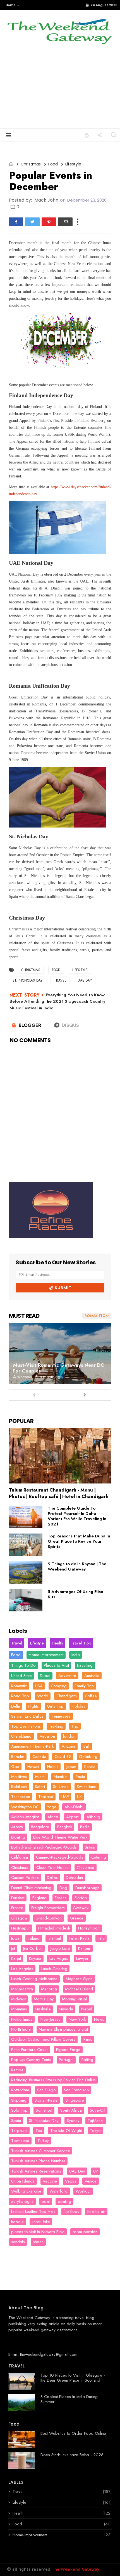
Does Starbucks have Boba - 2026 (72, 2455)
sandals (18, 2242)
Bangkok (65, 1827)
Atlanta (17, 1827)
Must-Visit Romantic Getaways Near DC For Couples (59, 1368)
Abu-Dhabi (74, 1807)
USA (39, 1686)
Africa (53, 1817)
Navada (66, 2009)
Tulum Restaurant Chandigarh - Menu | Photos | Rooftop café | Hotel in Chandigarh (59, 1493)
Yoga (52, 1807)
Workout (83, 2191)
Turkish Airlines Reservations (36, 2171)
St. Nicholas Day (27, 980)
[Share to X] (32, 222)
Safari (40, 1787)
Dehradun (74, 1877)
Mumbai (61, 1777)
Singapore (75, 2100)
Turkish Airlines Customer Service (41, 2151)
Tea (39, 2131)
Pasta (80, 1777)
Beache (18, 1757)
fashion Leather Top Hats (33, 2211)
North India (21, 2029)
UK (79, 1797)
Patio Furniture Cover (30, 2050)
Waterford (58, 2191)
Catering (99, 1857)
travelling (85, 1665)
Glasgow (19, 1918)
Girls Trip (55, 1706)
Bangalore (40, 1827)
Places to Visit (56, 1665)
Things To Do (23, 1665)
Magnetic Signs (79, 1979)
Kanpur (84, 1948)
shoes (38, 2242)
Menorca (49, 1989)
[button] (11, 5)
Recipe (17, 2070)
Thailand (46, 1797)
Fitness (61, 1898)
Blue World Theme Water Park (60, 1837)
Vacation (47, 1736)
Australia (92, 1676)
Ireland (34, 1938)
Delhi (15, 1706)
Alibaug (93, 1817)
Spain (16, 2121)
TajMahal (96, 2121)
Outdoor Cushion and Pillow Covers (43, 2039)
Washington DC (25, 1807)
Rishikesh (19, 1787)
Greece (77, 1918)
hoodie (17, 2222)
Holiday (79, 1706)
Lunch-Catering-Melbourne (34, 1979)
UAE (65, 1797)
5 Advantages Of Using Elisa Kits (75, 1594)
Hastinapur (21, 1928)
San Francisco (76, 2090)
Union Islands (23, 2181)
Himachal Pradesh (54, 1928)
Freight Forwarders (48, 1908)
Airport (72, 1817)
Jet (13, 1948)
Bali (87, 1746)
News (99, 2019)
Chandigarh (67, 1696)
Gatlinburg (88, 1757)
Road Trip (20, 1696)
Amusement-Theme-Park (32, 1746)
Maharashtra (22, 1989)
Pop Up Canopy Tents (31, 2060)
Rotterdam (20, 2090)
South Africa (71, 2110)
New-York (77, 2019)
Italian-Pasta (79, 1938)
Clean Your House (52, 1867)
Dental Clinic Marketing (31, 1888)
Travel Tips (81, 1643)
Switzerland (87, 1787)
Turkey (43, 2141)
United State (21, 1676)
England (39, 1898)
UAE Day (85, 980)
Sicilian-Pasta (46, 2100)
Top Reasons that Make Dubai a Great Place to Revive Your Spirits (79, 1541)
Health (57, 1643)
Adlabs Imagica (25, 1817)
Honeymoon (89, 1928)
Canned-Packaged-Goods (60, 1857)
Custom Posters (25, 1877)
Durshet (18, 1898)
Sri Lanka (61, 1787)
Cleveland (86, 1867)
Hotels (53, 1767)
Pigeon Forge (68, 2050)
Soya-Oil (98, 2110)
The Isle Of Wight (66, 2131)
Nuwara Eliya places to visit (63, 2029)
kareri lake (41, 2222)
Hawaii (33, 1767)
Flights (33, 1706)
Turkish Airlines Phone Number (38, 2161)
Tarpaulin (19, 2131)
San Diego (46, 2090)
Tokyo (95, 2131)
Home (11, 5)
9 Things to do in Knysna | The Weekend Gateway (77, 1566)
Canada (39, 1757)
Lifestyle (73, 164)
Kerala (90, 1767)
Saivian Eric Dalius (27, 1716)
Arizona (69, 1746)
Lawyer (82, 1958)
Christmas (31, 164)
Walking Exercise (26, 2191)
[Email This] (65, 222)
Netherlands (22, 2019)
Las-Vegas (59, 1958)
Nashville (43, 2009)
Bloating (18, 1837)
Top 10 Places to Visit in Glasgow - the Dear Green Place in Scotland (73, 2378)
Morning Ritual (74, 1999)
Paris (88, 2039)
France (17, 1908)
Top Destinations (26, 1726)
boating (64, 2201)
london (69, 1736)
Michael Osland (79, 1989)
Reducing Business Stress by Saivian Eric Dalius (53, 2080)
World (43, 1696)
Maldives (19, 1777)
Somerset (44, 2110)
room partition (85, 2232)
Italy (101, 1938)
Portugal (66, 2060)
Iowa (15, 1938)
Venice (91, 2181)
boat (46, 2201)
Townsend (20, 2141)
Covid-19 (63, 1757)
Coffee (91, 1696)
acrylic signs (22, 2201)
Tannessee (21, 1797)
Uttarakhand (21, 1736)
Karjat (16, 1958)
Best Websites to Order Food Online (73, 2433)
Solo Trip (19, 2110)
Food (53, 164)
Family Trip (84, 1686)
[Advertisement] (60, 91)
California (20, 1857)
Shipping (19, 2100)
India (76, 1655)
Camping (59, 1686)
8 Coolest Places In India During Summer (69, 2399)
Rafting (87, 2060)
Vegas (71, 2181)
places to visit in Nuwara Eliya (38, 2232)
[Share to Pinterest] (49, 222)
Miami (40, 1777)
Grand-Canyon (49, 1918)
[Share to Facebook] (16, 222)
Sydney (73, 2121)
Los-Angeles (22, 1969)
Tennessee (61, 1716)
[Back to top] (106, 2563)
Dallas (52, 1877)
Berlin (85, 1827)
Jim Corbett (33, 1948)
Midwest (18, 1999)
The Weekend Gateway (29, 2318)
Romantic (19, 1686)
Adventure (67, 1676)
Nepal (87, 2009)
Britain (90, 1847)
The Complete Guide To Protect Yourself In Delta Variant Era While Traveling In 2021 (77, 1516)
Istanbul (54, 1938)
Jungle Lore (60, 1948)
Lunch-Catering (54, 1969)
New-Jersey (51, 2019)
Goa (15, 1767)
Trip (75, 1726)
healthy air (96, 2211)
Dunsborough (87, 1888)
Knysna (35, 1958)
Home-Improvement (46, 1655)
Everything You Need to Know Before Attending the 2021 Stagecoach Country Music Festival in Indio (57, 1001)
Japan (71, 1767)
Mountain (19, 2009)
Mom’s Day (44, 1999)
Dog (63, 1888)
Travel (60, 980)
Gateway (81, 1908)
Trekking (56, 1726)
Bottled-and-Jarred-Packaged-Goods (44, 1847)
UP (96, 2171)
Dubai (45, 1676)
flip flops (71, 2211)
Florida (81, 1898)
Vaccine (50, 2181)
